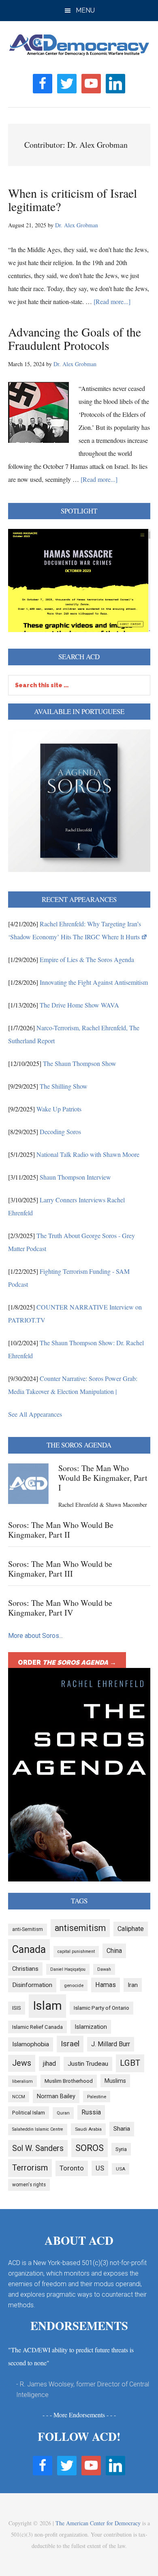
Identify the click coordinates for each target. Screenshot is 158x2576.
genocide (74, 1985)
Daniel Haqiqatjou (68, 1969)
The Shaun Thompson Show (80, 1063)
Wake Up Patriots (59, 1109)
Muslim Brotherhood (69, 2081)
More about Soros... (35, 1636)
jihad (49, 2064)
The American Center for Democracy (98, 2523)
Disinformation (32, 1985)
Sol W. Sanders (38, 2148)
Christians (25, 1969)
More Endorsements (79, 2415)
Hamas (106, 1985)
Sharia (122, 2129)
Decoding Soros (60, 1132)
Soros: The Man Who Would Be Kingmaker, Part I (103, 1478)
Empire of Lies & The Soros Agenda (87, 959)
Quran (63, 2113)
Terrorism (30, 2168)
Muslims (115, 2081)
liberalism (22, 2081)
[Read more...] (112, 301)
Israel (70, 2044)
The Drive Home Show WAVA (79, 1005)
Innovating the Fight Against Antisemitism (94, 982)
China (114, 1951)
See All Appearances (35, 1414)
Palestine (97, 2097)
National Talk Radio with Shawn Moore (88, 1154)
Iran (133, 1985)
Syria (121, 2149)
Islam (47, 2006)
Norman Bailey (56, 2096)
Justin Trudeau (88, 2064)
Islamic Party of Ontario (101, 2008)
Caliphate (131, 1929)
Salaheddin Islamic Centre (38, 2129)
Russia (91, 2112)
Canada (29, 1949)
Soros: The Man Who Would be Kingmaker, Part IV (60, 1608)
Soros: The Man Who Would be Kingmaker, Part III (60, 1569)
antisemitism (80, 1928)
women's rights (29, 2185)
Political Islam (29, 2113)
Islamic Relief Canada (37, 2027)
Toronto (72, 2168)
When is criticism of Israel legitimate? (73, 200)
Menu (85, 10)
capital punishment (76, 1951)
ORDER (67, 1662)
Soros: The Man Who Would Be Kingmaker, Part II (61, 1530)
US (100, 2168)
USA (121, 2169)
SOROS (90, 2148)
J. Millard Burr (111, 2044)
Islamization (91, 2027)
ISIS (17, 2008)
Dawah (104, 1969)
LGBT (130, 2063)
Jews (22, 2063)
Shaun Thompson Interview (75, 1177)
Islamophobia (31, 2044)
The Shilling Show (64, 1086)
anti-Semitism (28, 1929)
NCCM (19, 2097)
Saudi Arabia (88, 2129)
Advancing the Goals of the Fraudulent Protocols (75, 338)
